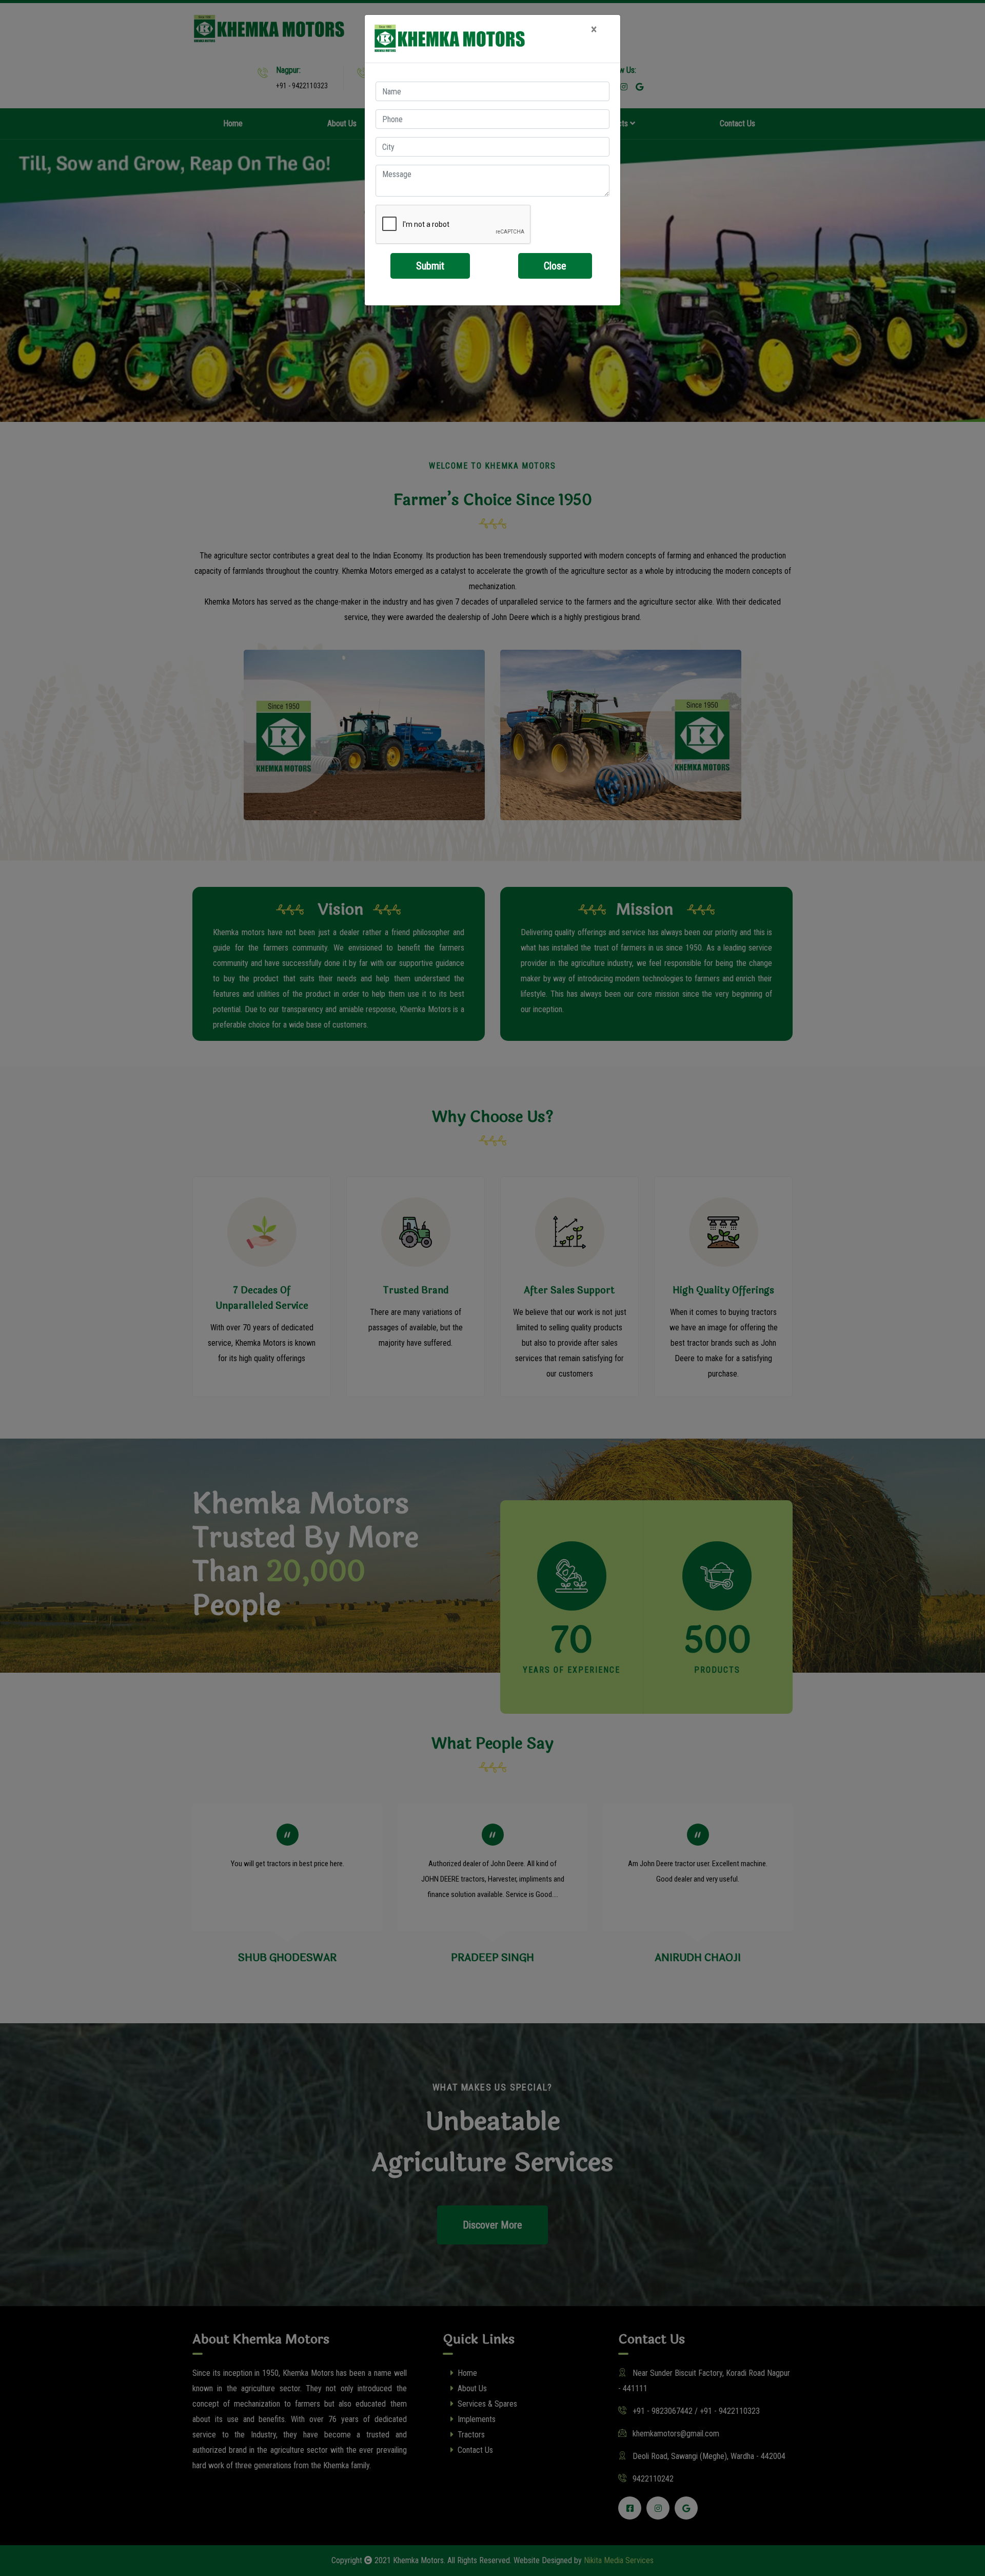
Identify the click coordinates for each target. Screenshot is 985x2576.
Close (555, 266)
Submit (430, 266)
